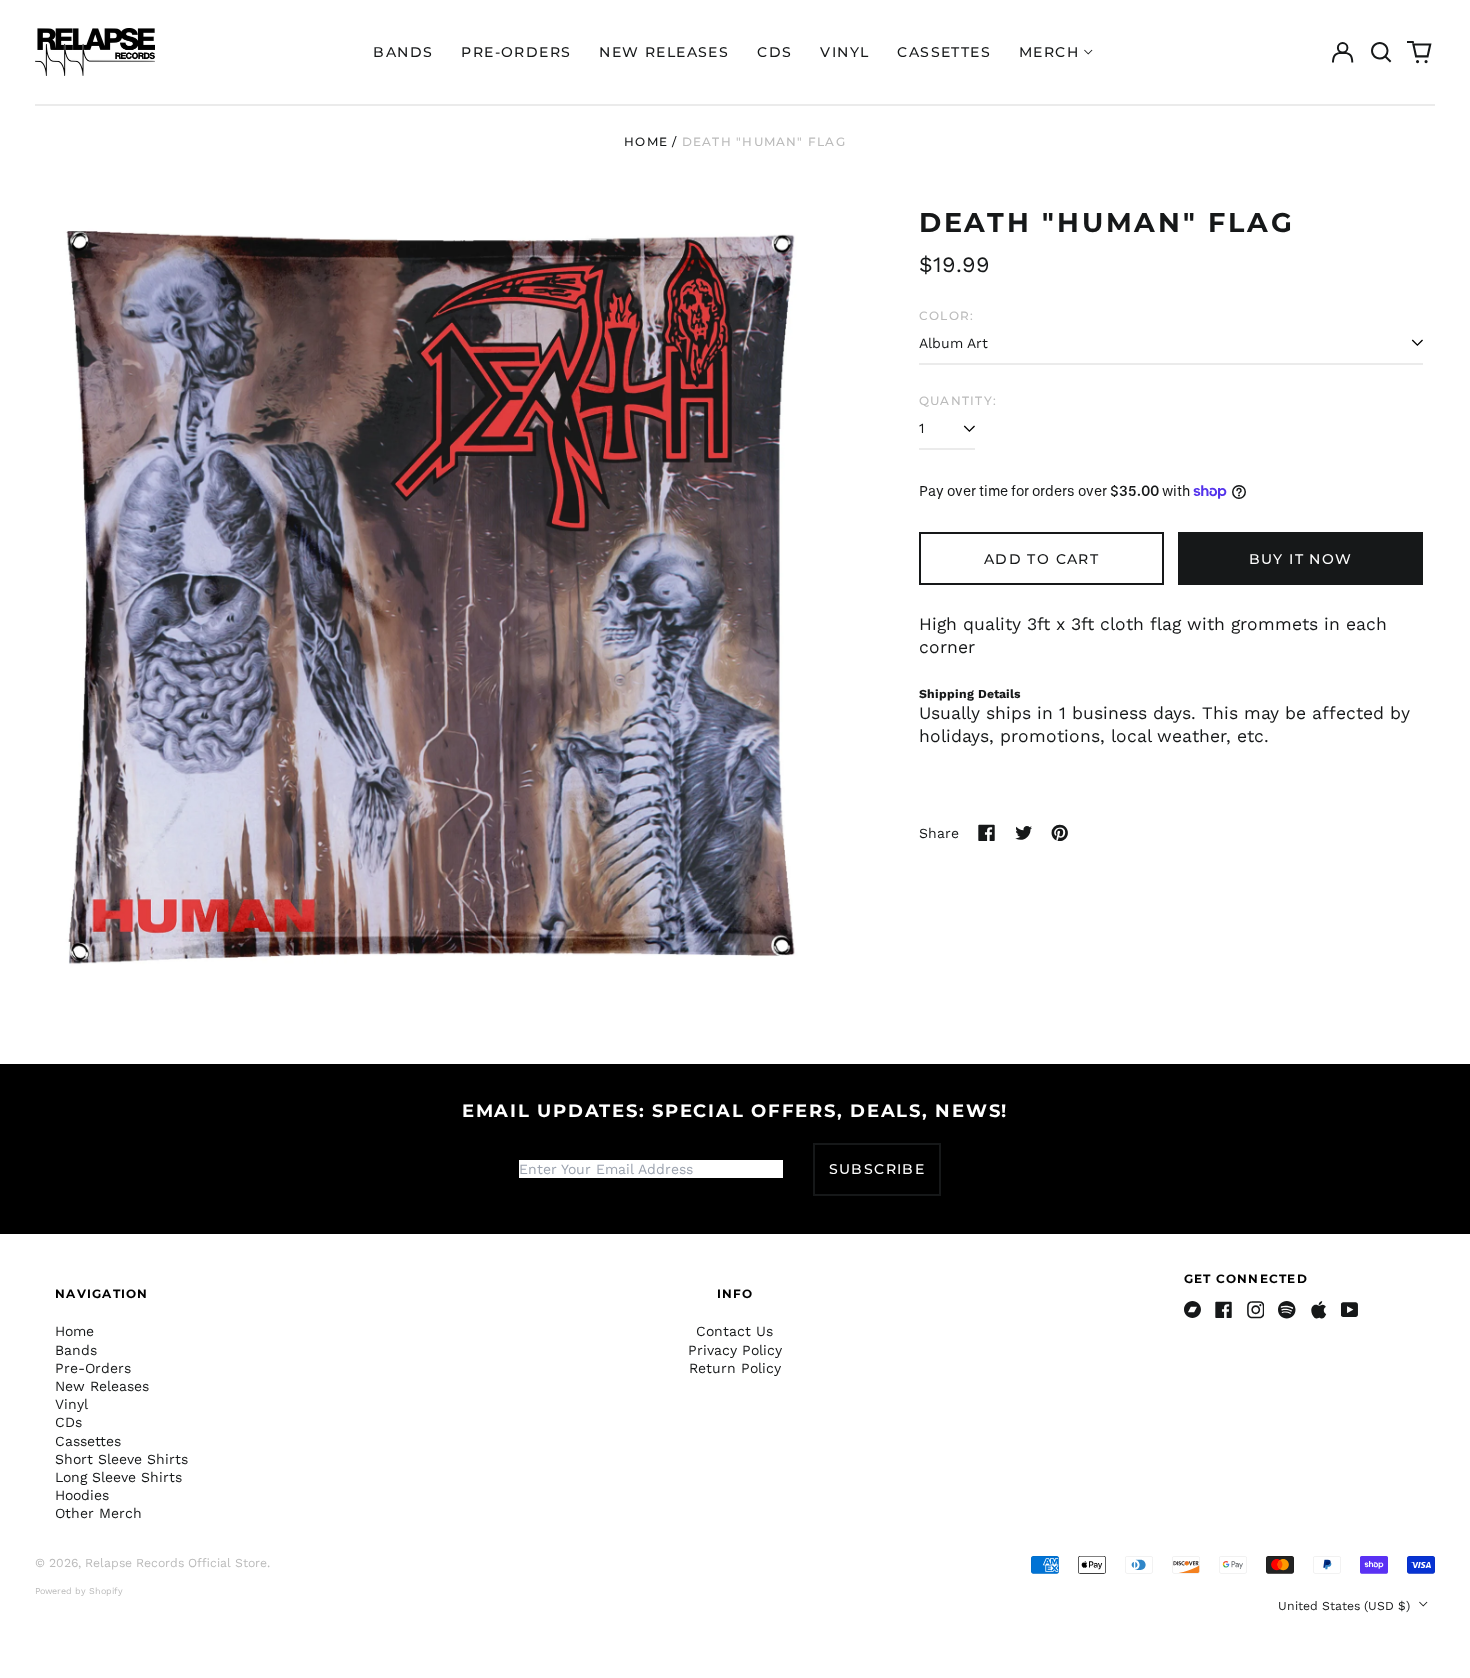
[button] (1381, 52)
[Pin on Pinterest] (1060, 833)
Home (646, 141)
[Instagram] (1256, 1310)
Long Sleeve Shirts (118, 1477)
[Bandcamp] (1193, 1310)
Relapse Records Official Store (176, 1563)
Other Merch (98, 1513)
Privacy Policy (735, 1350)
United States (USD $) (1346, 1606)
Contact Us (734, 1331)
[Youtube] (1350, 1310)
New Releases (664, 52)
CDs (774, 52)
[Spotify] (1287, 1310)
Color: (946, 315)
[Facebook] (1224, 1310)
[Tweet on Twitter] (1024, 833)
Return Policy (735, 1368)
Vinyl (844, 52)
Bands (403, 52)
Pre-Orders (516, 52)
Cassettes (944, 52)
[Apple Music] (1319, 1310)
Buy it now (1301, 559)
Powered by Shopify (79, 1591)
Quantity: (958, 400)
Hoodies (82, 1495)
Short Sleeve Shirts (121, 1459)
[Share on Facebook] (987, 833)
